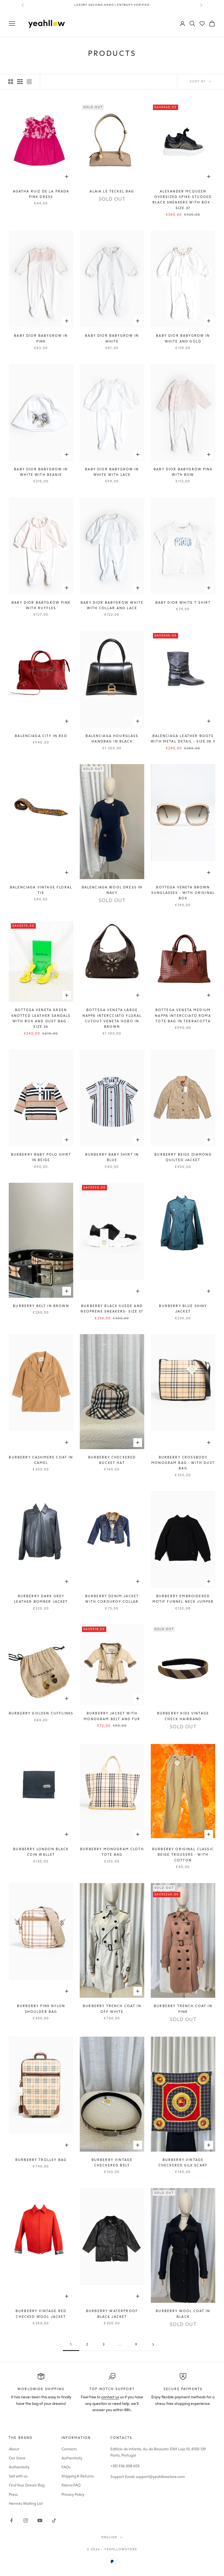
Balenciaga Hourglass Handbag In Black (112, 739)
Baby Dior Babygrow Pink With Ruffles (41, 605)
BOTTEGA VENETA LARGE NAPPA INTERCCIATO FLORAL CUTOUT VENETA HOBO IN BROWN (112, 1018)
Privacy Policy (73, 2495)
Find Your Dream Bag (27, 2485)
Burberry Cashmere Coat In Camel (41, 1460)
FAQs (66, 2467)
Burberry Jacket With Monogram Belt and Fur (112, 1716)
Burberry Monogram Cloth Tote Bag (112, 1852)
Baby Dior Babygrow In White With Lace (112, 472)
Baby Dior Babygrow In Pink (41, 338)
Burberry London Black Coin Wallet (41, 1852)
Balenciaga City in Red (41, 736)
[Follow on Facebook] (11, 2520)
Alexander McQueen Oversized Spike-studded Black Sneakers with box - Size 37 (183, 200)
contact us (110, 2397)
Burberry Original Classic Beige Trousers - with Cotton (183, 1855)
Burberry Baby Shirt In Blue (112, 1157)
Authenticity (19, 2467)
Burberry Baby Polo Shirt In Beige (41, 1157)
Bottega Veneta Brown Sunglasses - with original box (183, 893)
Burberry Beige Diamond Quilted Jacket (183, 1157)
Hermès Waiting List (26, 2504)
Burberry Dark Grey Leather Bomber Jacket (41, 1599)
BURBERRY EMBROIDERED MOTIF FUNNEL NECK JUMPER (183, 1599)
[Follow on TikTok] (54, 2520)
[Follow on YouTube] (40, 2520)
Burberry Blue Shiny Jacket (183, 1309)
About (14, 2449)
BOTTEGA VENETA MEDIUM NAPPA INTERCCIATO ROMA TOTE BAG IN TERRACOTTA (183, 1016)
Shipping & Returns (78, 2476)
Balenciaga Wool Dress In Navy (112, 890)
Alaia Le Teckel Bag (112, 191)
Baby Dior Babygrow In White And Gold (183, 338)
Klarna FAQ (71, 2485)
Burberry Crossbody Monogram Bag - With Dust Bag (183, 1463)
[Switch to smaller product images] (20, 82)
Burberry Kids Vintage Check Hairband (183, 1716)
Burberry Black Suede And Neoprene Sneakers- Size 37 (112, 1309)
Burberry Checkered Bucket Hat (112, 1460)
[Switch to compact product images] (29, 82)
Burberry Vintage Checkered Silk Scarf (183, 2163)
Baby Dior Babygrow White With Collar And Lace (112, 605)
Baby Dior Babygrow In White (112, 338)
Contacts (69, 2449)
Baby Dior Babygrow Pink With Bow (183, 472)
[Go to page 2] (153, 2345)
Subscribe (163, 2552)
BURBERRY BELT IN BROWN (41, 1306)
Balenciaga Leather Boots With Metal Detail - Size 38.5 (183, 739)
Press (13, 2495)
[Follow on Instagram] (26, 2520)
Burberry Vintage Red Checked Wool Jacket (41, 2314)
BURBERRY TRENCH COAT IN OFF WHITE (112, 2009)
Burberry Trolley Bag (41, 2160)
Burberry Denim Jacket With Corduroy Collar (112, 1599)
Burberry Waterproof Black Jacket (112, 2314)
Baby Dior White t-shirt (183, 603)
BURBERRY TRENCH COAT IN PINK (183, 2009)
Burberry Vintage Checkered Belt (112, 2163)
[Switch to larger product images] (11, 82)
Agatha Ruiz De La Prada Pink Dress (41, 194)
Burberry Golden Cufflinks (41, 1713)
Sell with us (18, 2476)
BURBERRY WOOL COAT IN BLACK (183, 2314)
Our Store (17, 2458)
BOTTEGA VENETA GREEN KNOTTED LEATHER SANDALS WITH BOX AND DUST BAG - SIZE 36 (41, 1018)
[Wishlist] (202, 24)
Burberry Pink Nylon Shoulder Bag (41, 2009)
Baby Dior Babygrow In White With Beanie (41, 472)
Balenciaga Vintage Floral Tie (41, 890)
